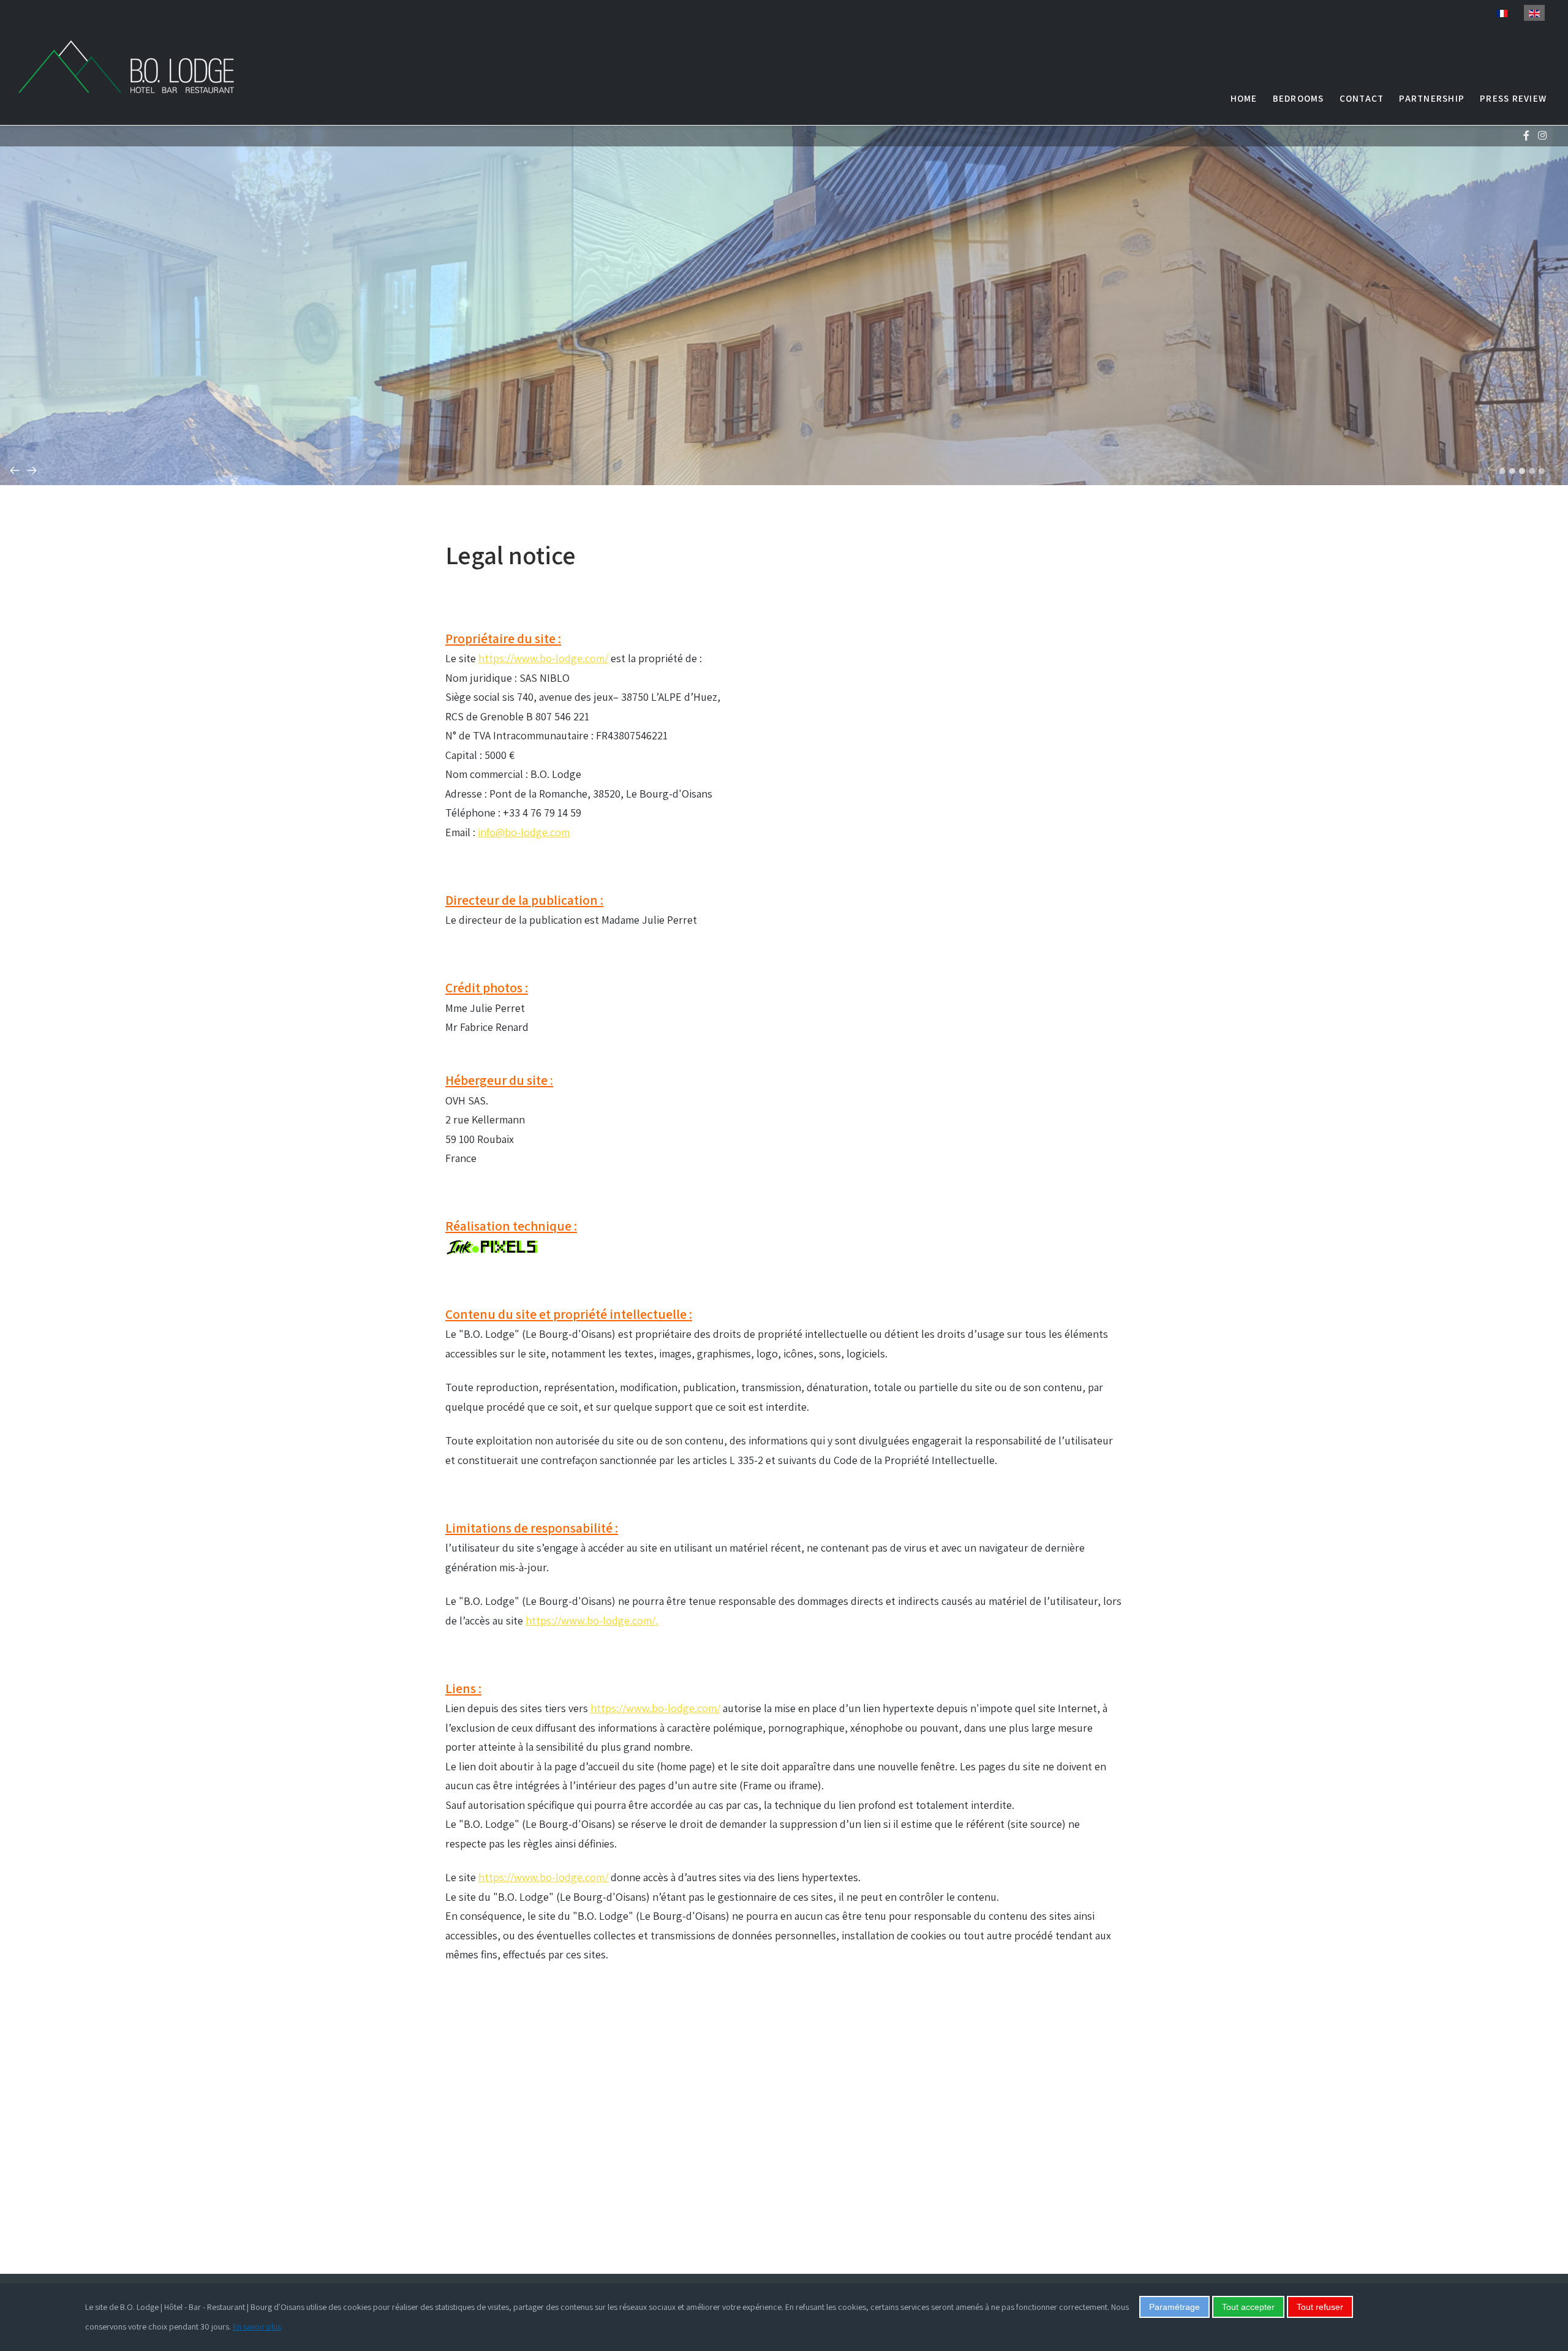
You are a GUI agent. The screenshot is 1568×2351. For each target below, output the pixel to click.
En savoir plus (257, 2326)
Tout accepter (1248, 2307)
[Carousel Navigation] (784, 451)
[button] (1502, 471)
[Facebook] (1526, 136)
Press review (1513, 98)
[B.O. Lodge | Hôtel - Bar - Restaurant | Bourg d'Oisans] (141, 67)
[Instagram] (1542, 136)
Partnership (1432, 98)
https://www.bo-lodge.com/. (592, 1621)
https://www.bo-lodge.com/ (543, 658)
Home (1244, 98)
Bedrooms (1298, 98)
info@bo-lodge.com (524, 832)
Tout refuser (1320, 2307)
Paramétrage (1174, 2307)
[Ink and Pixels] (491, 1246)
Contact (1362, 98)
